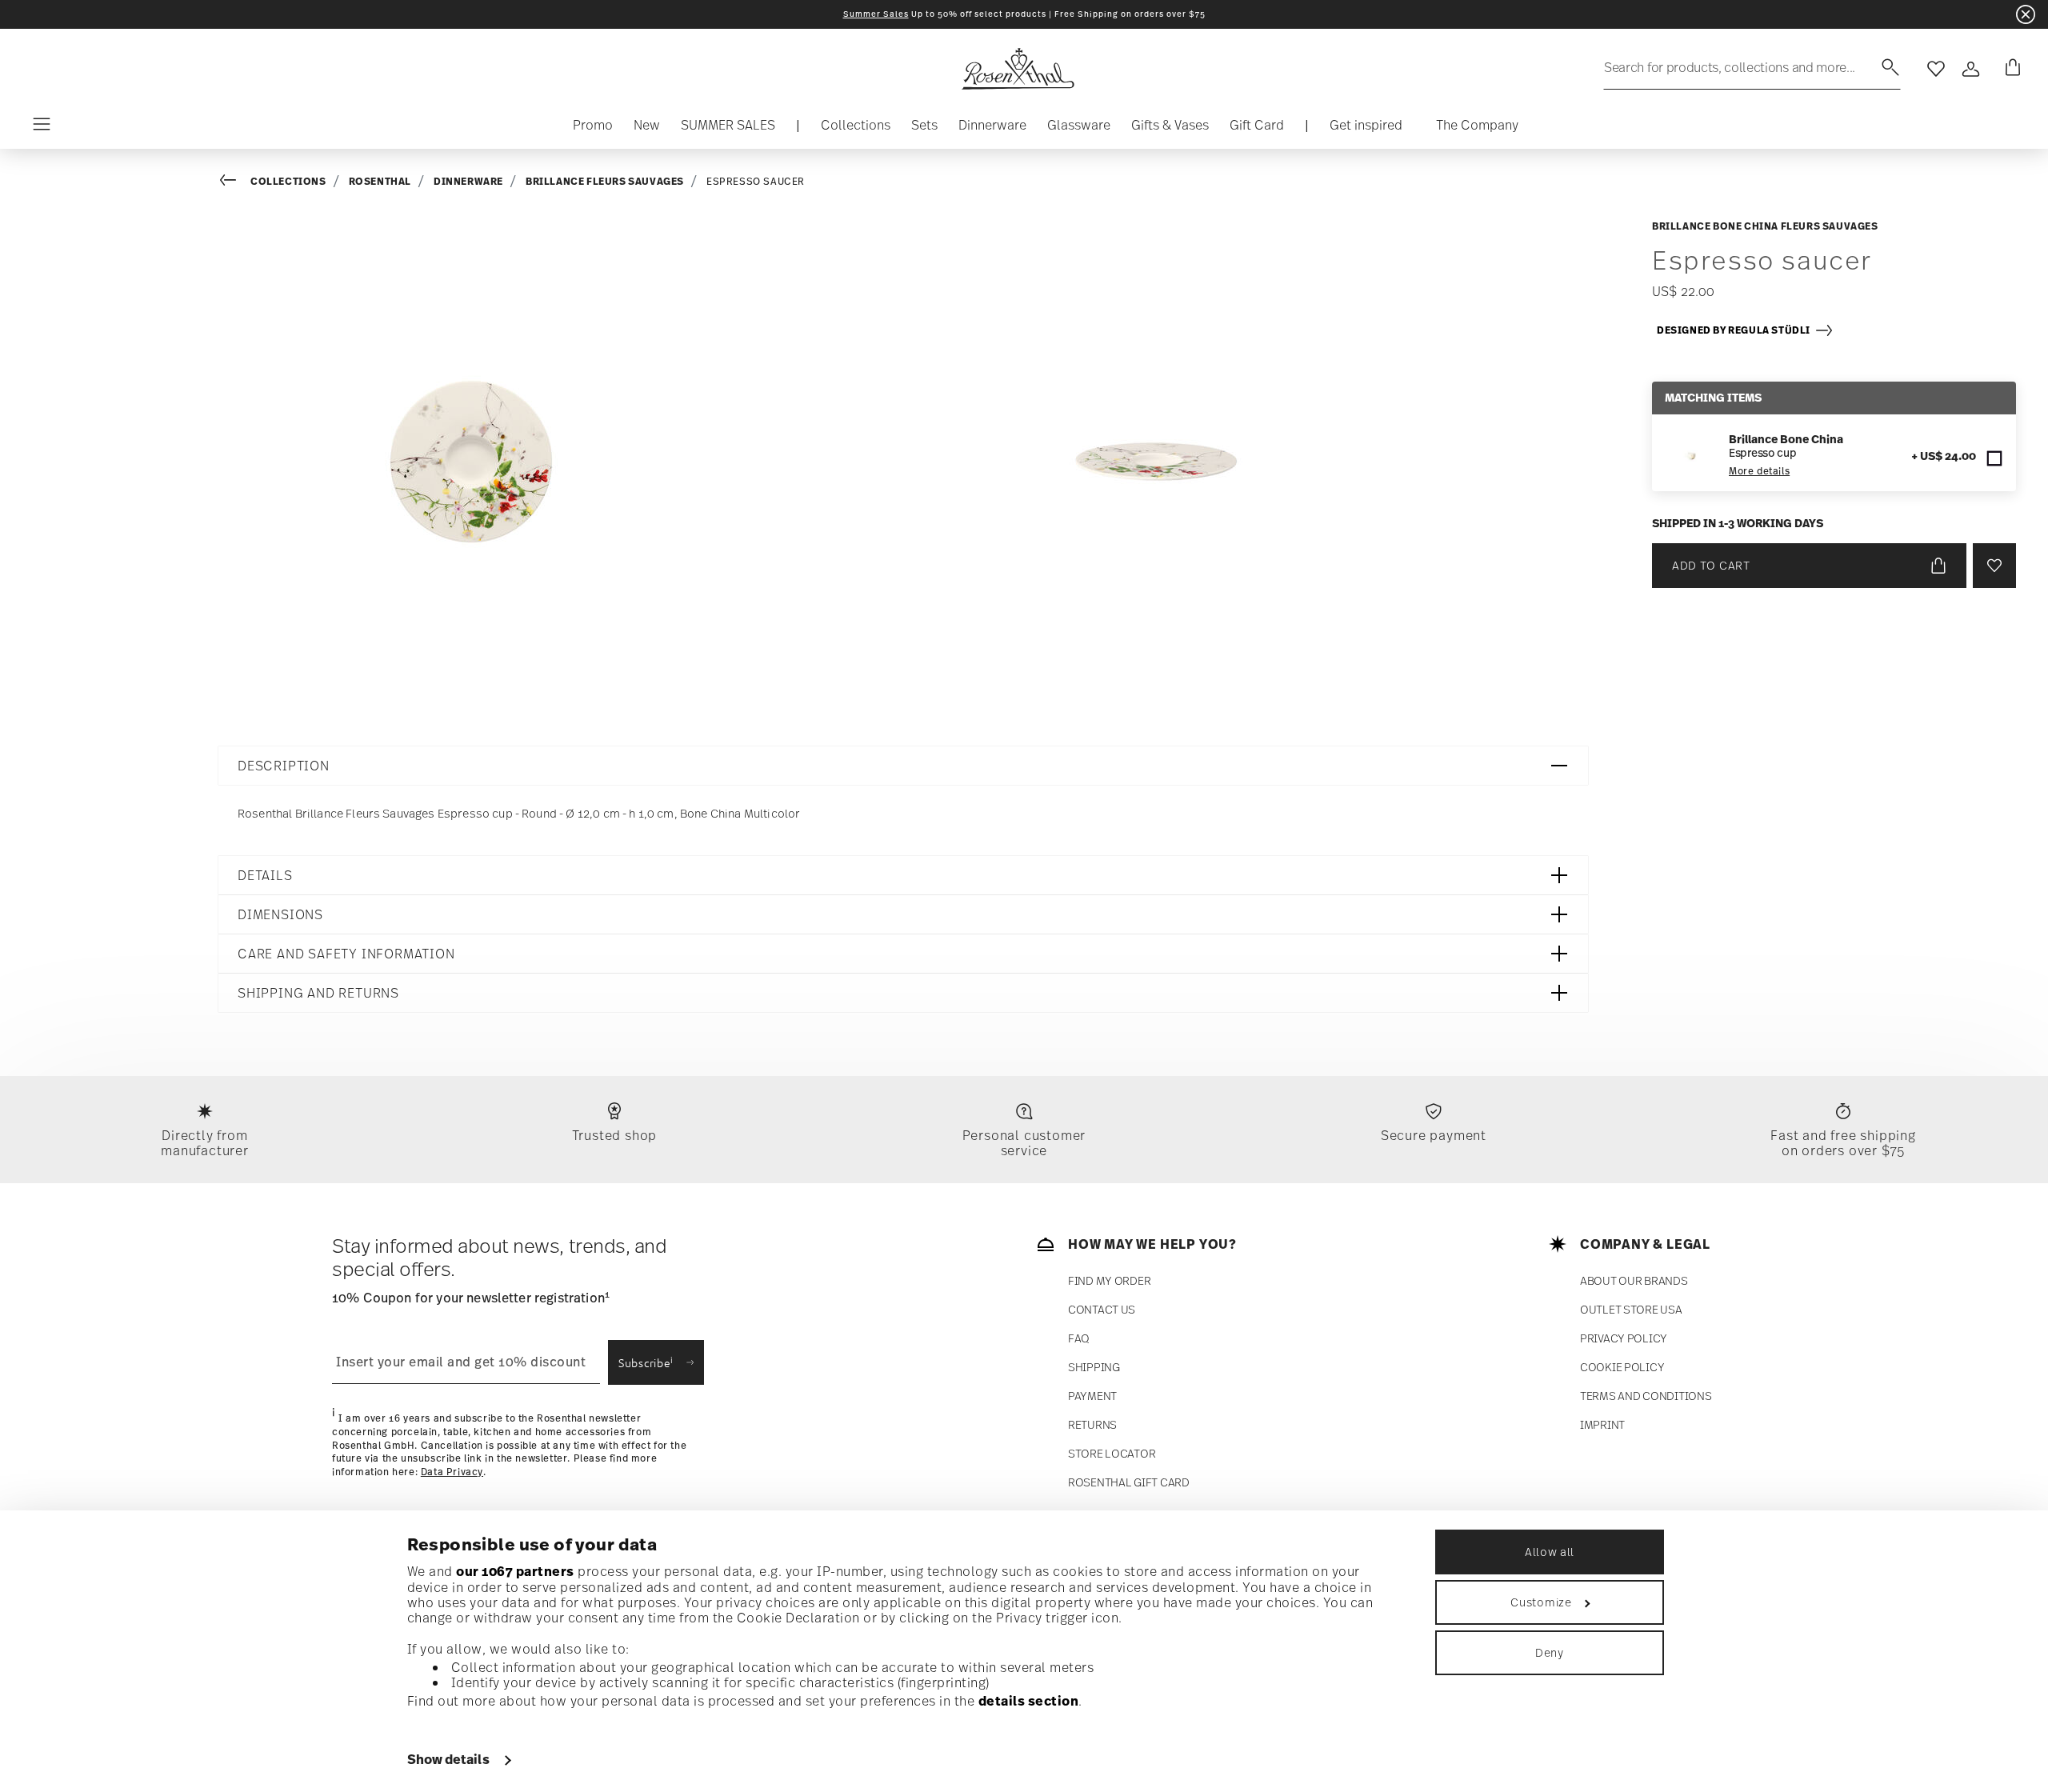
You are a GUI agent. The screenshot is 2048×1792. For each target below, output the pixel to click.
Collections (288, 181)
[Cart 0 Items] (2010, 69)
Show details (448, 1759)
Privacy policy (1624, 1338)
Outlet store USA (1631, 1309)
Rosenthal (380, 181)
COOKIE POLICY (1622, 1367)
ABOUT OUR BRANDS (1634, 1280)
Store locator (1112, 1453)
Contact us (1102, 1309)
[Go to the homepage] (1018, 69)
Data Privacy (452, 1472)
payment (1092, 1396)
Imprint (1602, 1424)
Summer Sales (876, 14)
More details (1759, 471)
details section (1029, 1701)
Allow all (1550, 1552)
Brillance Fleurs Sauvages (605, 181)
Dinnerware (468, 181)
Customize (1541, 1602)
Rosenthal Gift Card (1129, 1482)
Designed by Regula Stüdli (1736, 330)
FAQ (1079, 1338)
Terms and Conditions (1646, 1396)
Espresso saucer (756, 182)
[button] (856, 129)
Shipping (1094, 1367)
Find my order (1109, 1280)
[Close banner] (2026, 14)
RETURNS (1092, 1424)
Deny (1550, 1652)
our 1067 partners (515, 1571)
